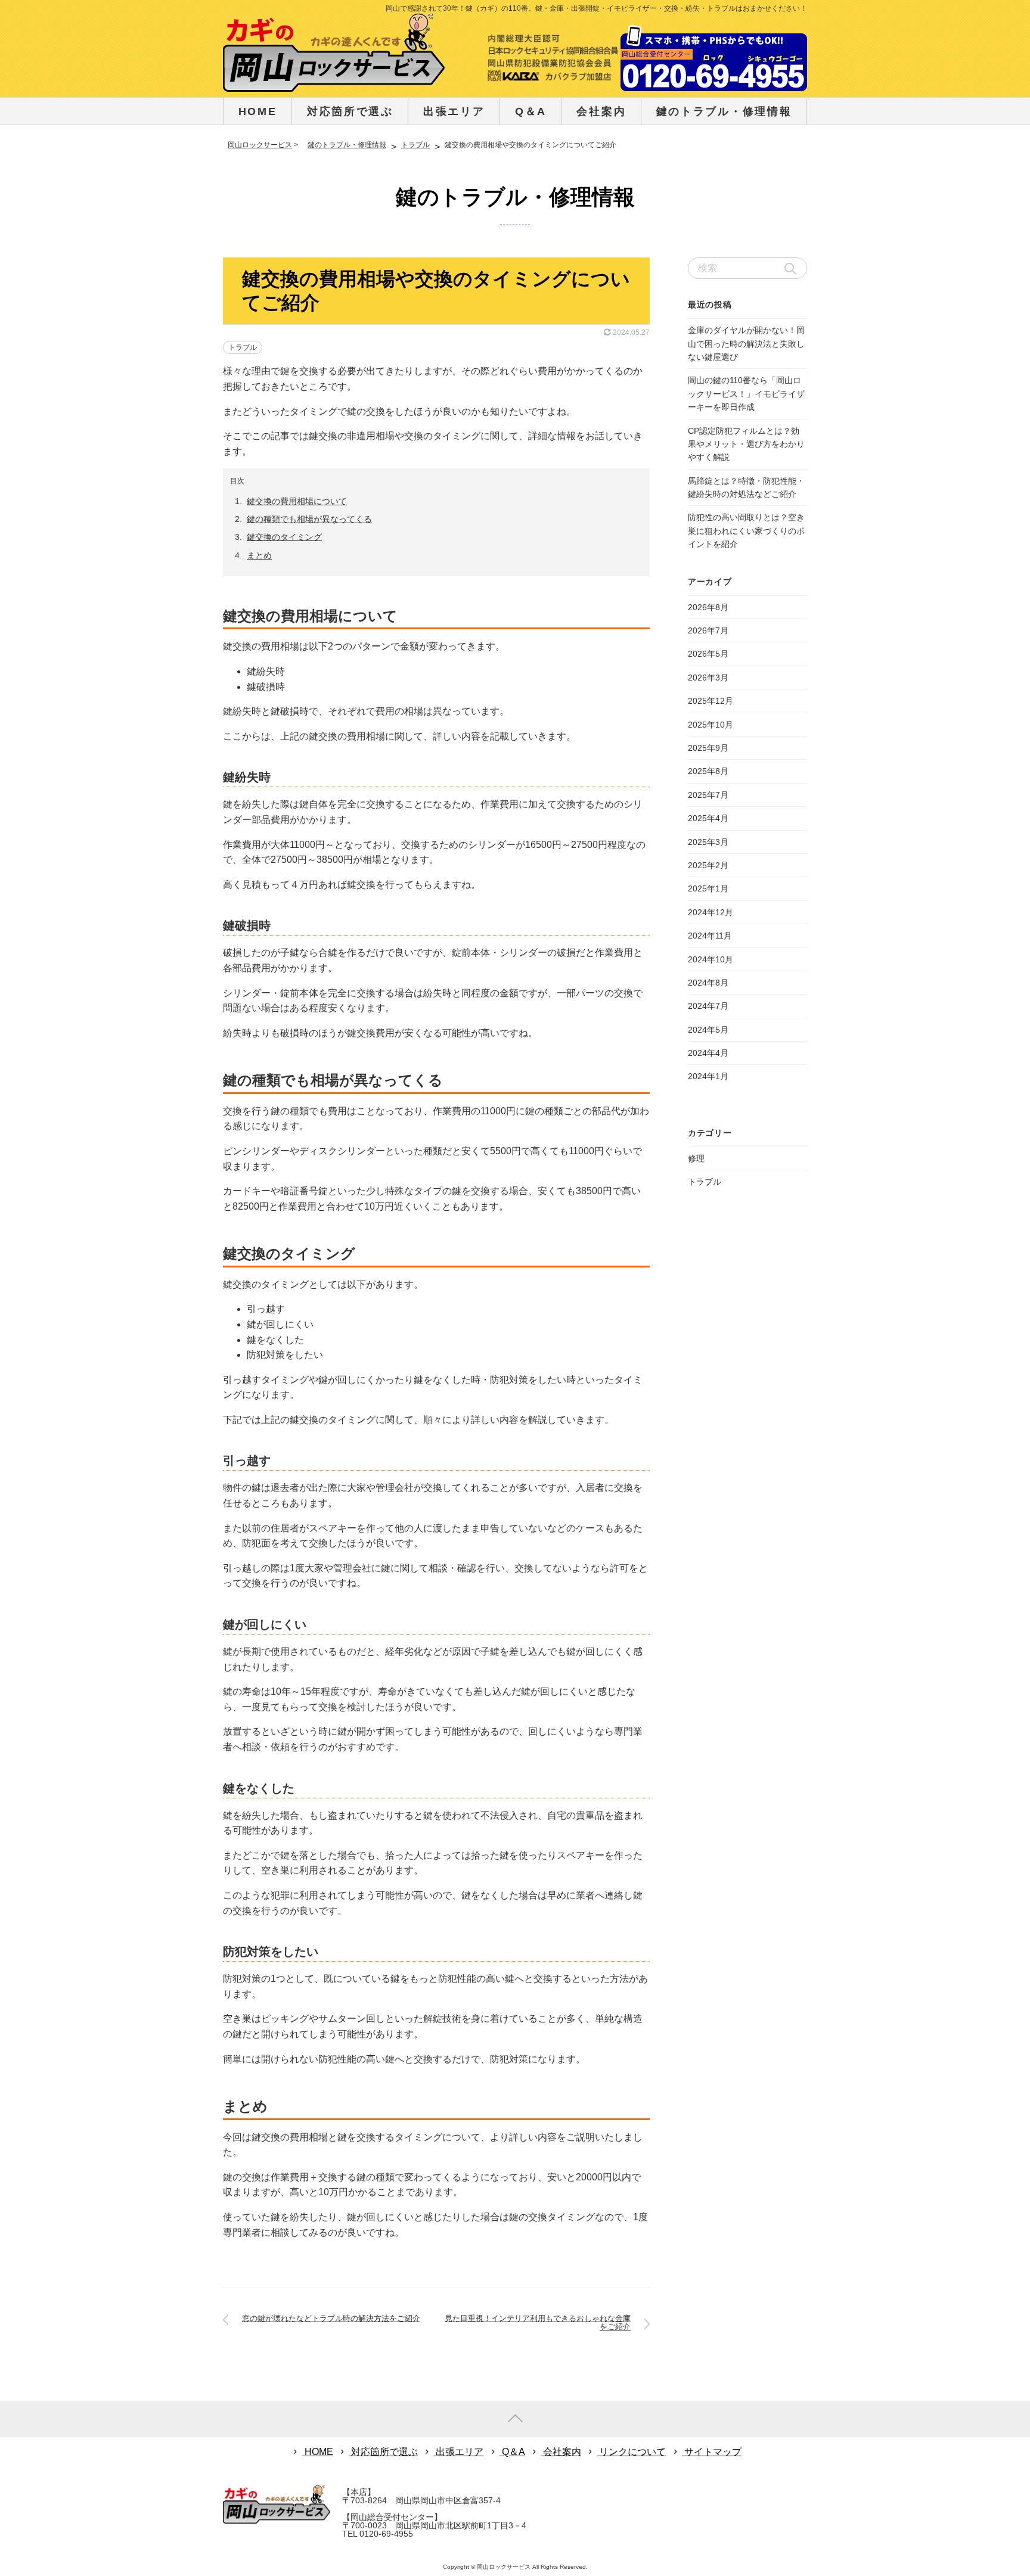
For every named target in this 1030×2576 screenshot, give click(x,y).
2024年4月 (708, 1053)
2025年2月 (708, 865)
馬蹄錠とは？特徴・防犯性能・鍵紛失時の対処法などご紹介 (746, 487)
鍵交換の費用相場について (297, 501)
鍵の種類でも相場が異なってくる (309, 519)
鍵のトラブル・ (724, 111)
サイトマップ (711, 2452)
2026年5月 (708, 654)
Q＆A (531, 111)
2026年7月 (708, 630)
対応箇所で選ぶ (350, 111)
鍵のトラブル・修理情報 (515, 197)
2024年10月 (711, 959)
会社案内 (601, 111)
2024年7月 (708, 1006)
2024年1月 (708, 1076)
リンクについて (631, 2452)
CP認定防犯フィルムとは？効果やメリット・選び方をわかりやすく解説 (746, 444)
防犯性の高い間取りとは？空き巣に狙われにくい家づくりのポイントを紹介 (746, 531)
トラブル (243, 347)
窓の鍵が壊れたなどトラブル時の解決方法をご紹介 (331, 2318)
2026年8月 (708, 607)
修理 (696, 1158)
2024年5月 (708, 1030)
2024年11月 (710, 936)
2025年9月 (708, 748)
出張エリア (454, 111)
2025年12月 (711, 701)
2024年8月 (708, 983)
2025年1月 (708, 888)
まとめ (259, 555)
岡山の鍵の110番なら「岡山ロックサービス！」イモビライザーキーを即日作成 (746, 394)
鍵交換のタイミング (284, 537)
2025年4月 (708, 818)
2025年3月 (708, 842)
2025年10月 (711, 725)
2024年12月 (711, 912)
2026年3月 (708, 678)
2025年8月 (708, 771)
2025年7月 (708, 795)
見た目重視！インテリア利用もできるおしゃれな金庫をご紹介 (538, 2322)
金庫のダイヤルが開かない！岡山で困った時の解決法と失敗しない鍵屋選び (746, 344)
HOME (258, 111)
